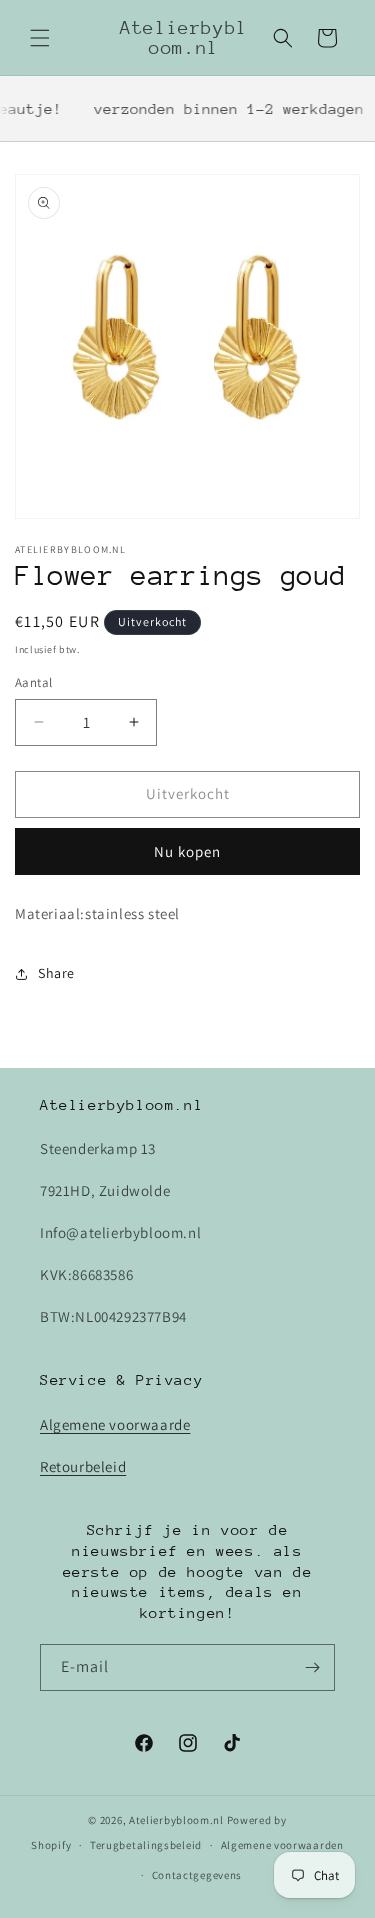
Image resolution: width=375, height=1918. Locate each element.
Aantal (33, 682)
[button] (40, 38)
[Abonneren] (312, 1667)
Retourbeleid (83, 1466)
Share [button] (56, 973)
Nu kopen (187, 851)
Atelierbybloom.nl (176, 1820)
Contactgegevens (197, 1875)
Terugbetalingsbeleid (146, 1845)
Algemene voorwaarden (282, 1845)
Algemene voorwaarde (115, 1424)
